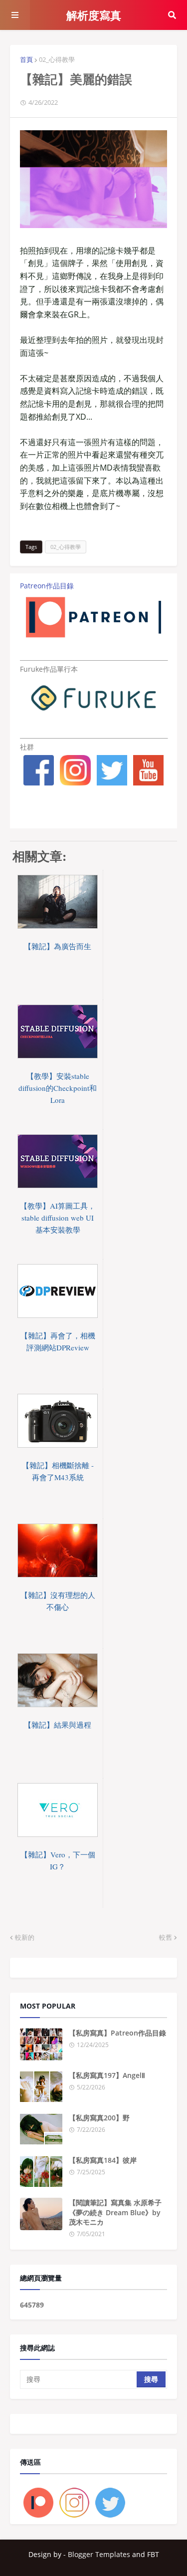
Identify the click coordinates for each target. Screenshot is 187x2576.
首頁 (26, 59)
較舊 (166, 1937)
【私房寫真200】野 (99, 2118)
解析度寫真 (94, 15)
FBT (153, 2554)
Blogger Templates (99, 2554)
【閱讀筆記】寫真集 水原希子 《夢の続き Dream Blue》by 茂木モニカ (115, 2212)
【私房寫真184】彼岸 (103, 2160)
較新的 (25, 1937)
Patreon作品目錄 (47, 586)
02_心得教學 (57, 59)
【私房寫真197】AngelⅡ (107, 2075)
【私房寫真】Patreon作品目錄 (117, 2033)
